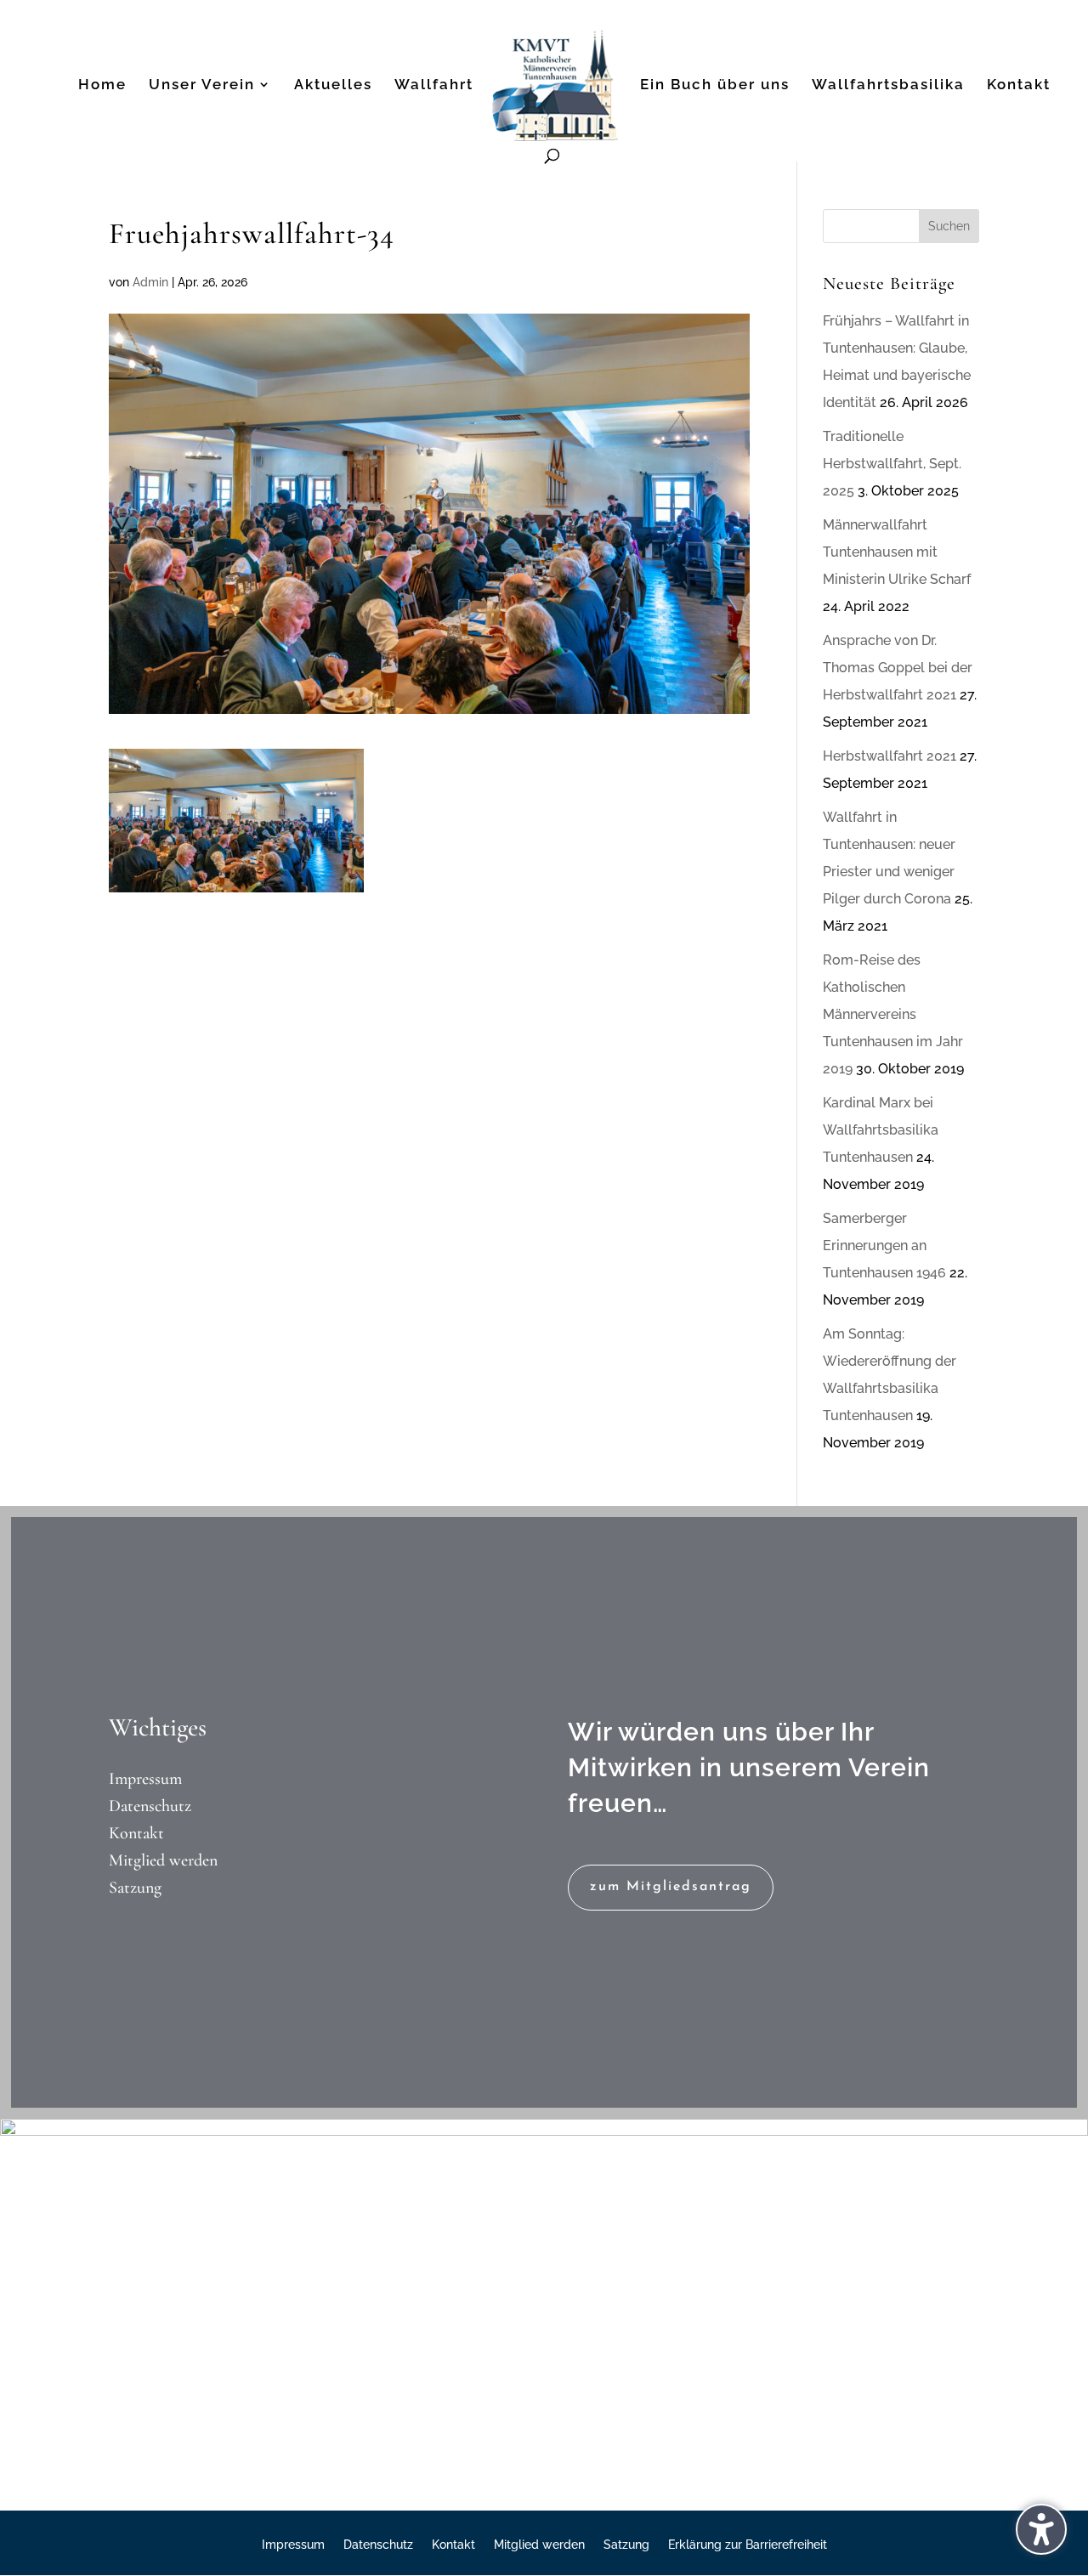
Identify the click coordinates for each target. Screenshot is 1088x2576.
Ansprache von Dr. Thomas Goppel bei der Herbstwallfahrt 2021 (898, 668)
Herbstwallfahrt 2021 (890, 756)
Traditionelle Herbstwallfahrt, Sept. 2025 (892, 464)
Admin (150, 282)
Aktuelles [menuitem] (333, 85)
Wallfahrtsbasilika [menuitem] (888, 85)
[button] (949, 226)
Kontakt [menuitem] (1019, 85)
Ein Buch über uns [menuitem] (715, 85)
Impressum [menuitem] (293, 2545)
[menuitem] (555, 90)
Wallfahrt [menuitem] (434, 85)
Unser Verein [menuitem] (202, 85)
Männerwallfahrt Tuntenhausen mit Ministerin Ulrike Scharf (897, 552)
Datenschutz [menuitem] (378, 2545)
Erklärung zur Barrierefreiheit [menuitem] (748, 2545)
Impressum (145, 1779)
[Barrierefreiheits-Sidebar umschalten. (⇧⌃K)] (1041, 2529)
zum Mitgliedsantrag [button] (671, 1887)
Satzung (135, 1888)
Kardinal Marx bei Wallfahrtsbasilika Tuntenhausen (881, 1130)
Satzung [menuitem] (626, 2545)
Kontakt (136, 1833)
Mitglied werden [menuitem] (539, 2545)
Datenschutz (150, 1806)
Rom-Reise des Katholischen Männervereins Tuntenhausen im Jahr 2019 (893, 1014)
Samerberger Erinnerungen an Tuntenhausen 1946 (884, 1246)
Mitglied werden (163, 1860)
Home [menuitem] (102, 85)
